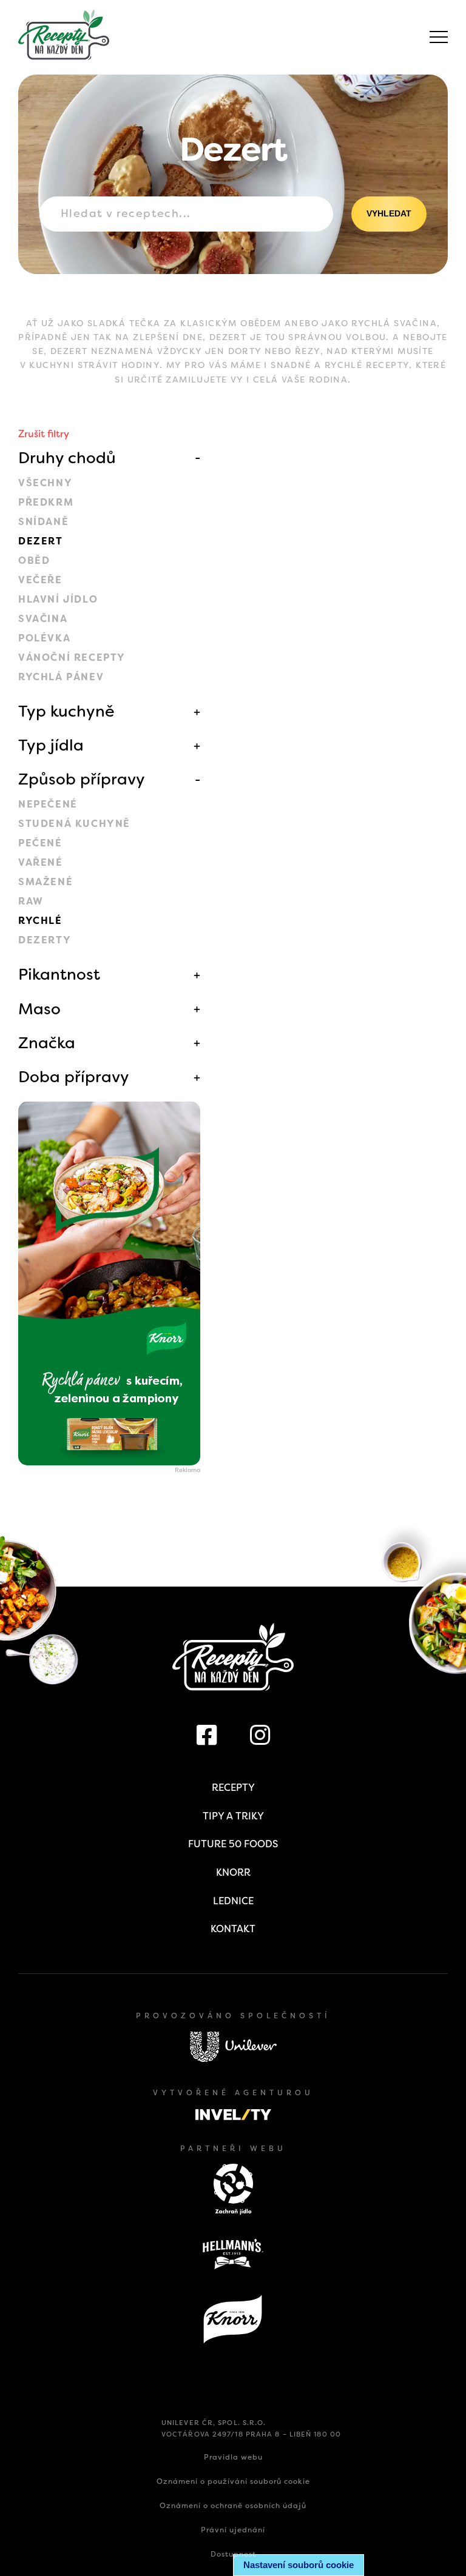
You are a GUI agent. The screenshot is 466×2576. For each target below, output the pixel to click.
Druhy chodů (67, 458)
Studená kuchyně (74, 824)
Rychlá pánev (61, 677)
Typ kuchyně (66, 711)
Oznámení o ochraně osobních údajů (233, 2506)
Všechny (45, 483)
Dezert (41, 541)
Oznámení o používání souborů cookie (233, 2481)
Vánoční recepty (72, 657)
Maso (39, 1009)
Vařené (41, 862)
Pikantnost (59, 974)
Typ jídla (51, 745)
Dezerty (45, 940)
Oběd (34, 560)
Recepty (233, 1788)
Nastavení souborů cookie (299, 2565)
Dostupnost (233, 2554)
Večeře (40, 580)
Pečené (40, 843)
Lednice (233, 1901)
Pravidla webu (233, 2457)
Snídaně (43, 522)
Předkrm (46, 502)
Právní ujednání (233, 2530)
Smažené (46, 882)
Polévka (44, 638)
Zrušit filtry (44, 434)
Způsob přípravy (82, 779)
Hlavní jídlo (58, 599)
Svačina (43, 619)
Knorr (233, 1872)
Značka (47, 1043)
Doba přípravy (74, 1077)
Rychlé (40, 921)
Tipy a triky (233, 1816)
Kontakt (233, 1929)
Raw (31, 901)
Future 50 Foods (233, 1844)
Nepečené (48, 804)
